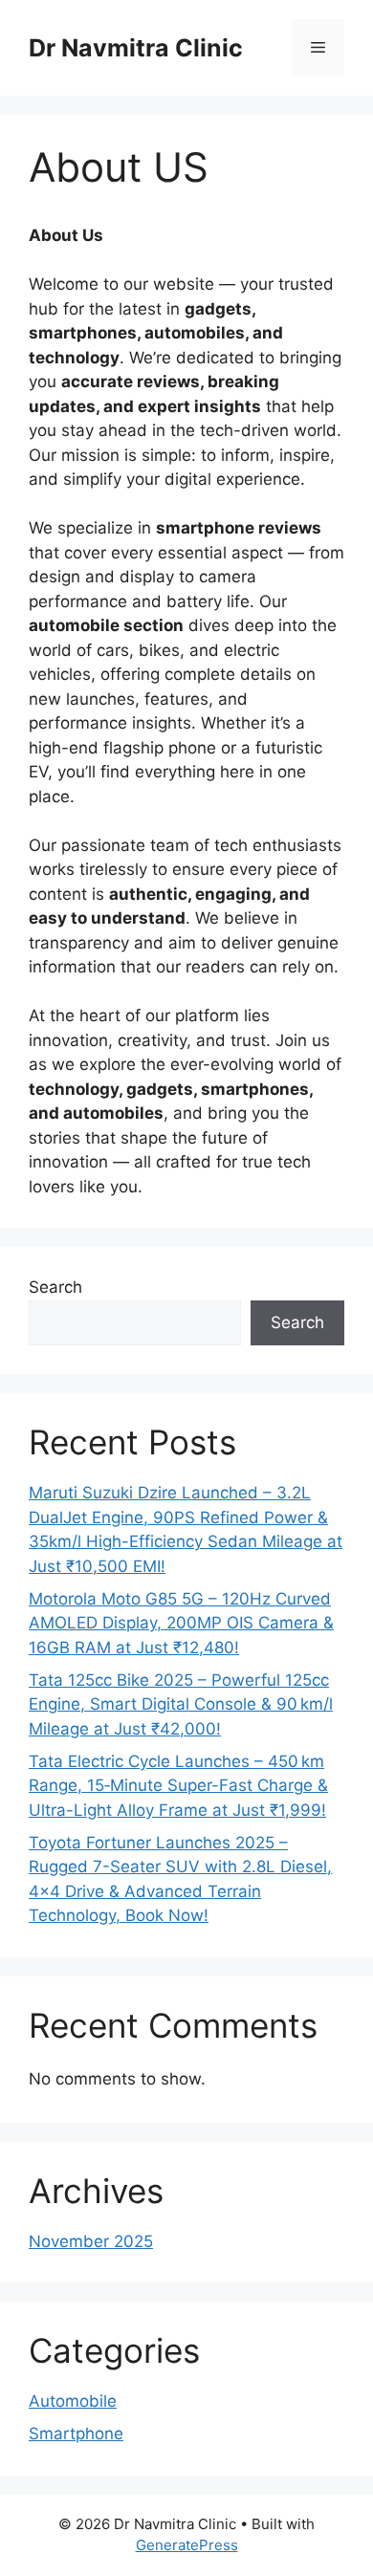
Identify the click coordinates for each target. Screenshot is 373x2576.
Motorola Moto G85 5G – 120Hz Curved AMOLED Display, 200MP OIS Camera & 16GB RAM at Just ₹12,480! (181, 1623)
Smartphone (76, 2434)
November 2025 (91, 2241)
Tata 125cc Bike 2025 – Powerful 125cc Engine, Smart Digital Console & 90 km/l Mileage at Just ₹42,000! (181, 1704)
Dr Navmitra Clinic (136, 48)
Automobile (73, 2401)
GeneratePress (187, 2545)
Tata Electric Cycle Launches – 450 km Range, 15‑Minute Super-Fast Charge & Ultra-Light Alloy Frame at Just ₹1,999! (178, 1786)
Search (55, 1287)
